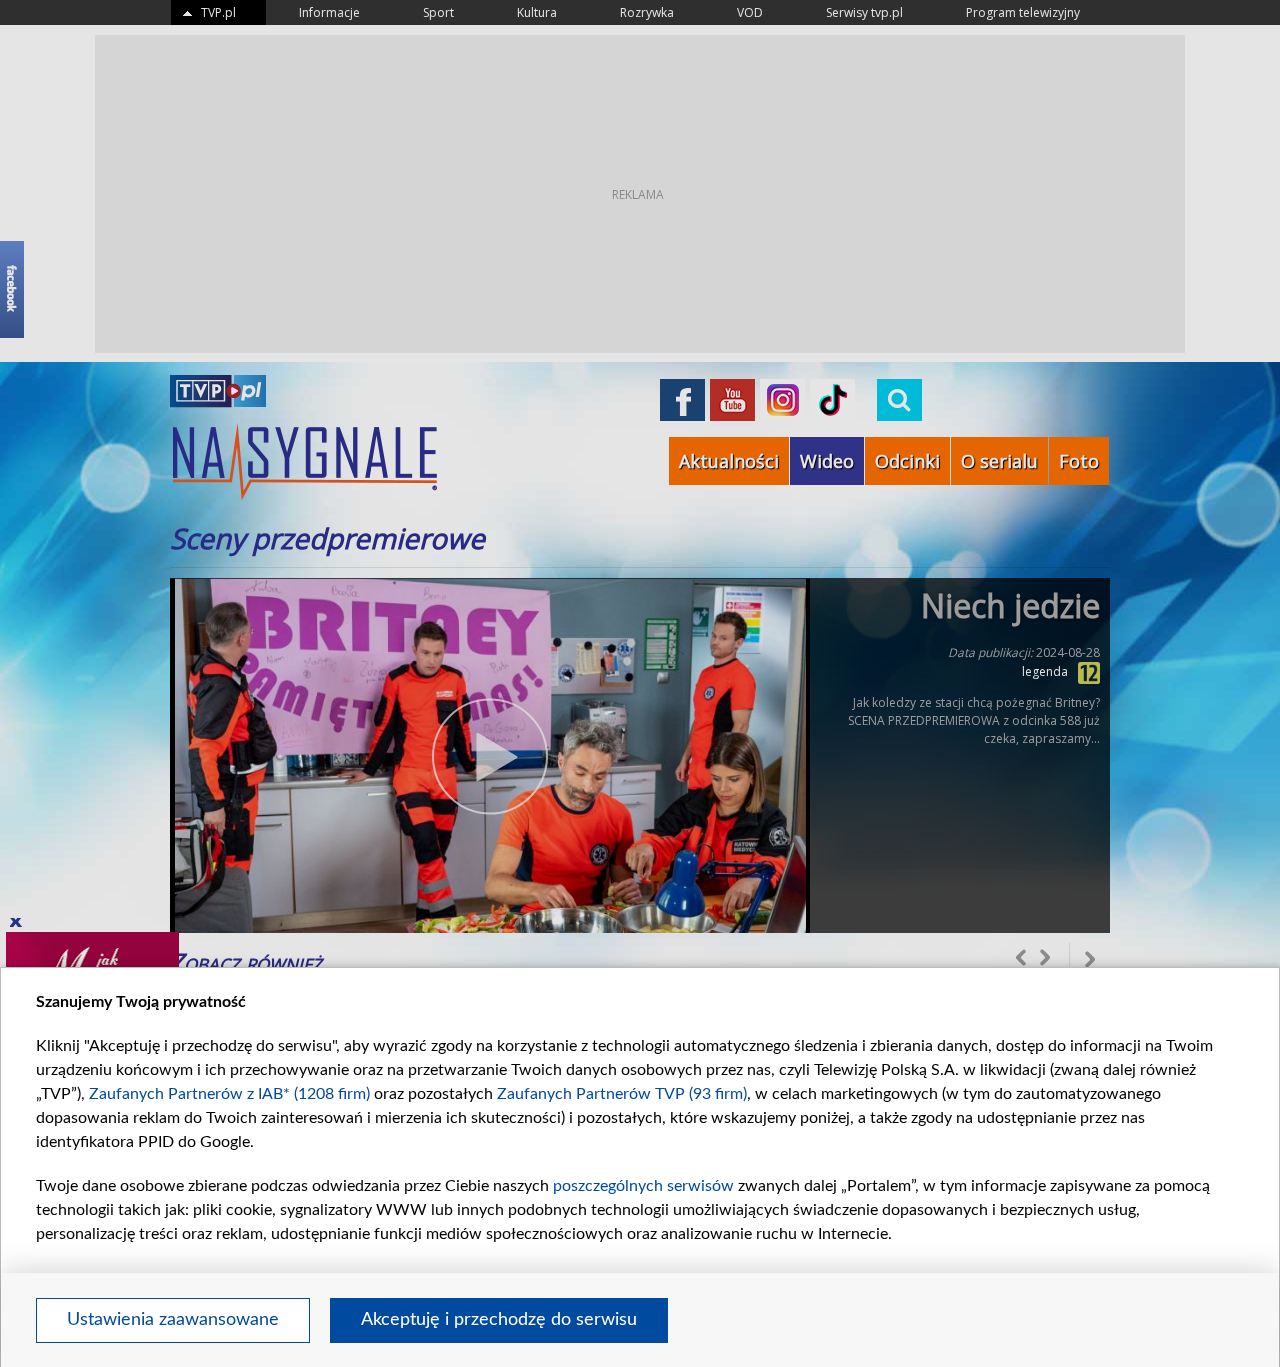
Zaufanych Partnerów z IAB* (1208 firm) (229, 1094)
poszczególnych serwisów (643, 1186)
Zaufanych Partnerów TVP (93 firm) (622, 1094)
